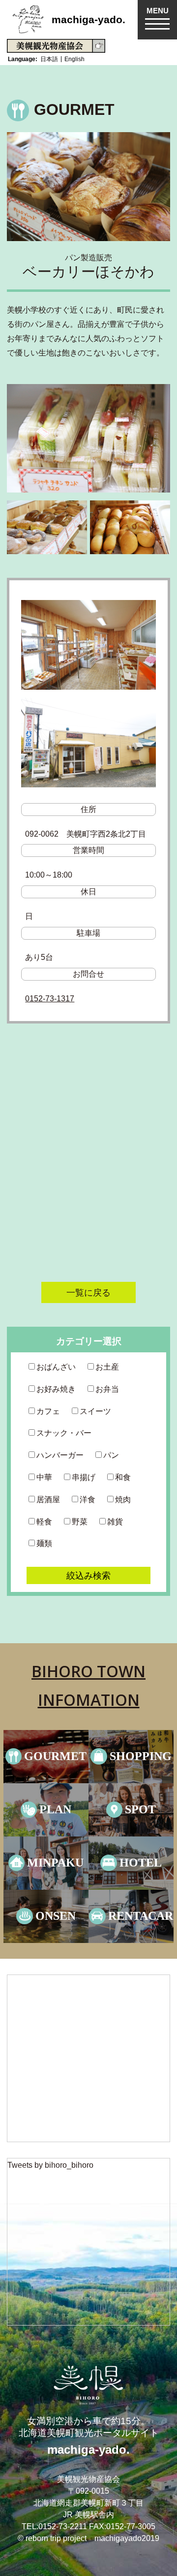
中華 (44, 1477)
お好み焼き (56, 1389)
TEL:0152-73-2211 (54, 2526)
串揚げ (84, 1477)
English (74, 59)
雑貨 (115, 1522)
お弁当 (107, 1389)
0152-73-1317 (50, 999)
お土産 (107, 1367)
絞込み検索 (88, 1575)
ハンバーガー (60, 1455)
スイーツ (95, 1411)
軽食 (44, 1522)
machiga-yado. (88, 19)
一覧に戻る (88, 1292)
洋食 (88, 1500)
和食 (123, 1477)
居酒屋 (48, 1500)
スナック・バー (64, 1433)
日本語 (49, 59)
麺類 (44, 1543)
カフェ (48, 1411)
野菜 (80, 1522)
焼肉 (123, 1500)
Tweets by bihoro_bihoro (50, 2165)
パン (111, 1455)
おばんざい (56, 1367)
